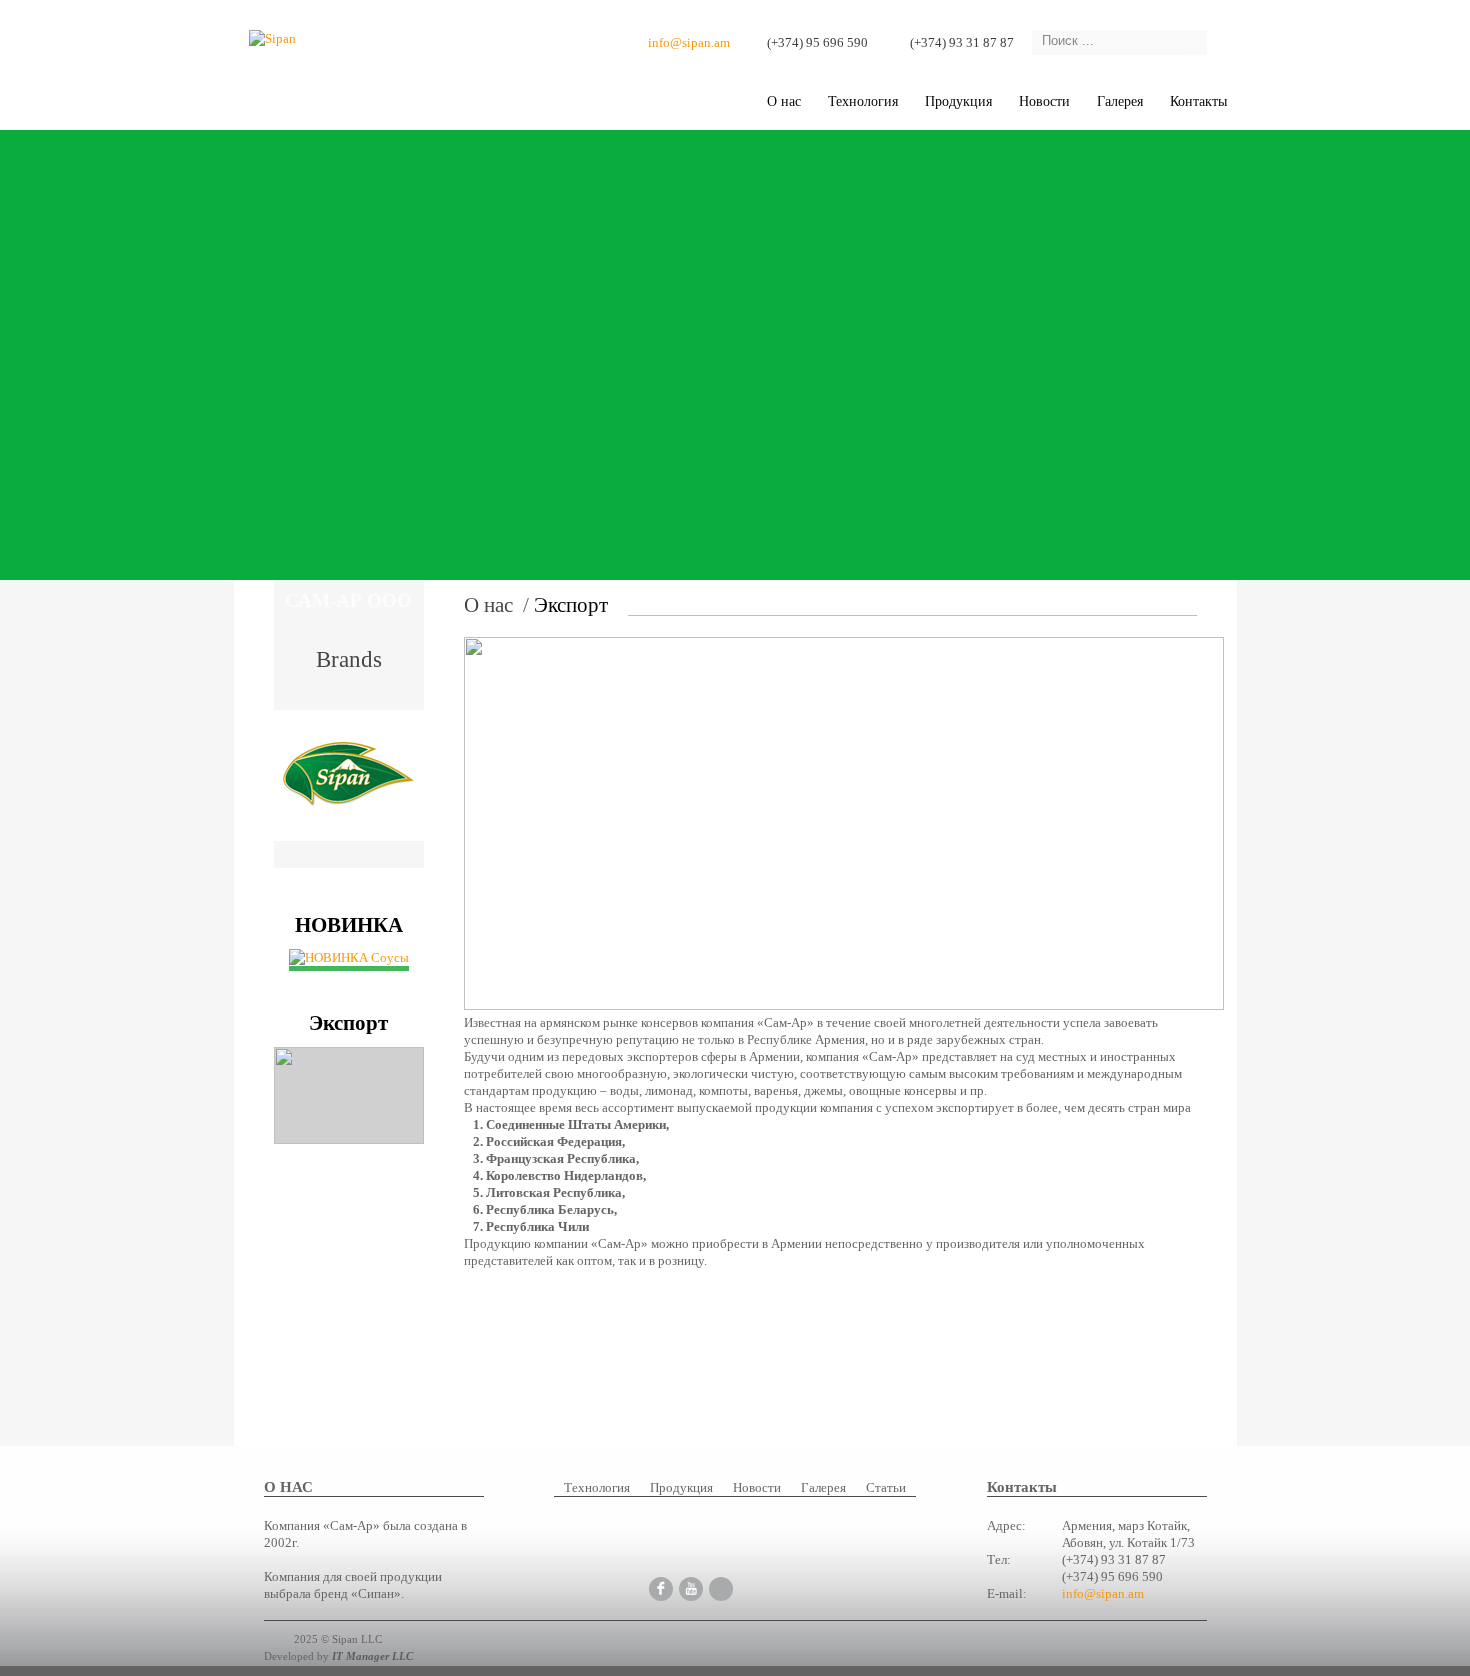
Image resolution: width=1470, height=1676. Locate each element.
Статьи (886, 1487)
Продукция (958, 101)
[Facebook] (661, 1588)
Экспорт (571, 605)
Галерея (823, 1487)
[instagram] (721, 1588)
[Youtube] (691, 1588)
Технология (863, 101)
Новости (1044, 101)
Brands (349, 657)
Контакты (1198, 101)
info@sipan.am (689, 42)
